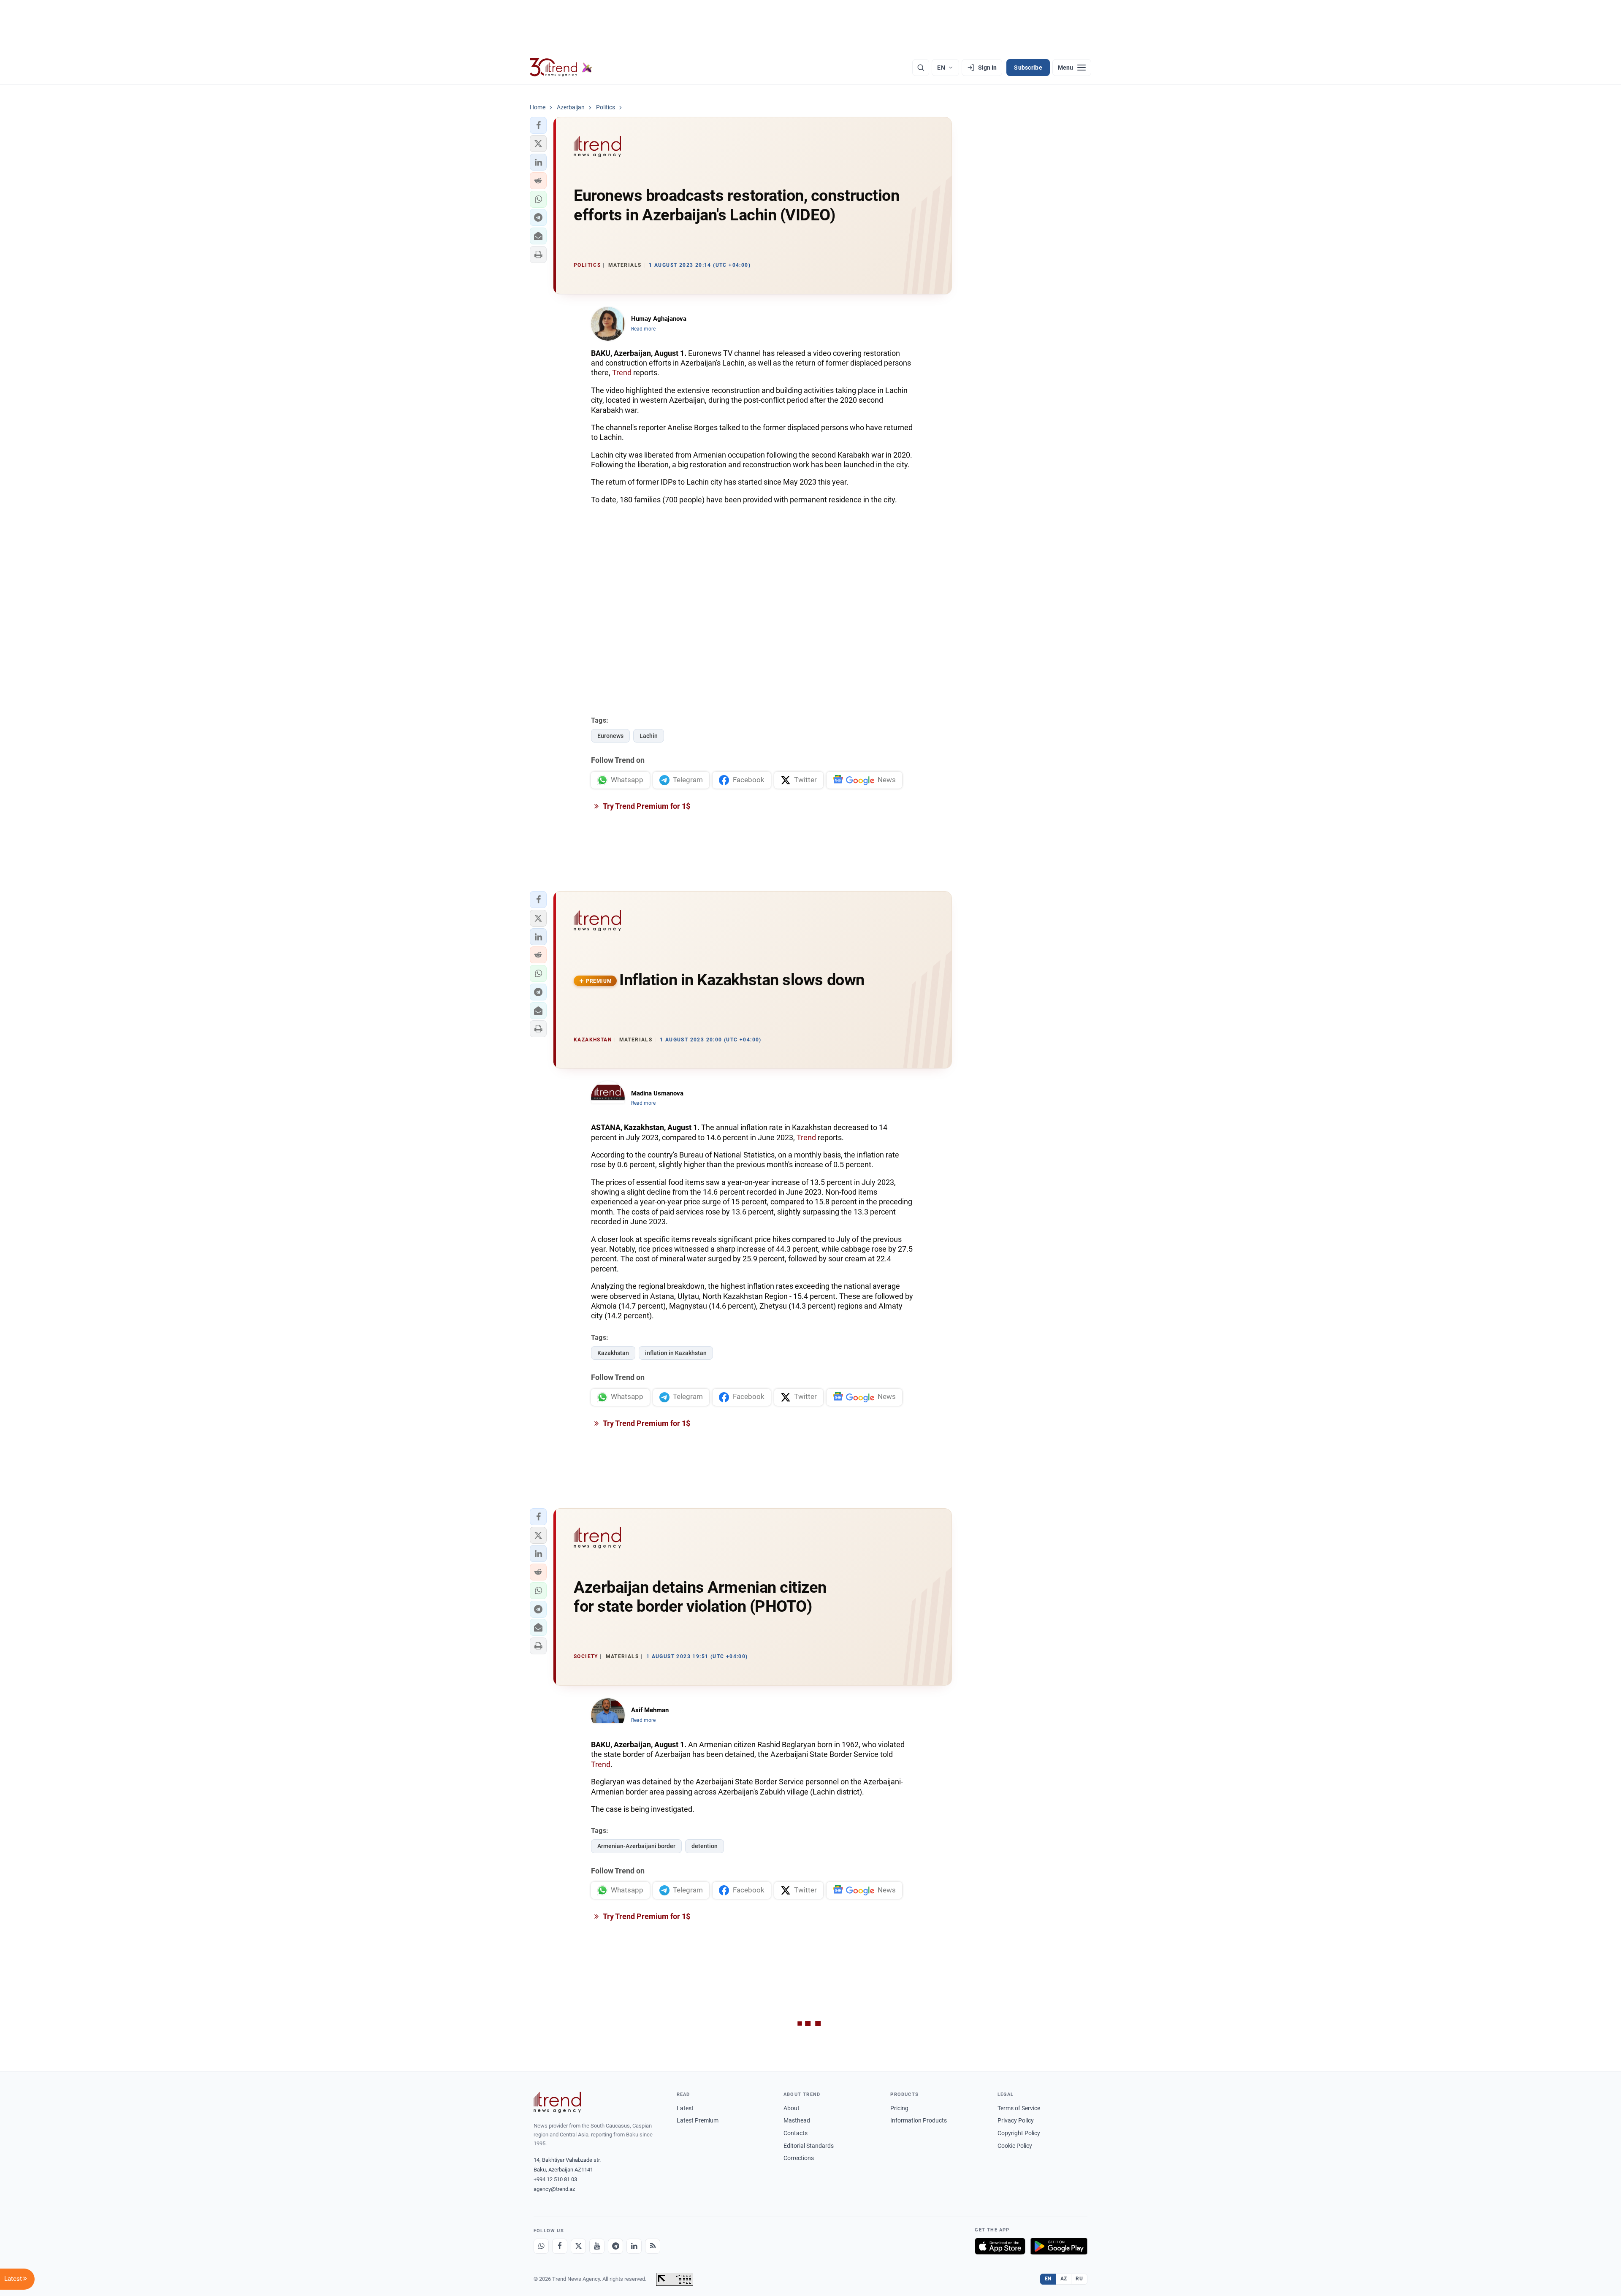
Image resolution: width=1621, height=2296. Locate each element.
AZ (1064, 2279)
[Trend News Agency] (557, 2102)
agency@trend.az (554, 2189)
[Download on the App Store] (1000, 2246)
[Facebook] (560, 2246)
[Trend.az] (561, 68)
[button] (538, 125)
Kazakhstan (613, 1353)
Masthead (797, 2120)
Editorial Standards (809, 2146)
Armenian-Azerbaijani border (636, 1846)
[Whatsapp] (541, 2246)
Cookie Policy (1015, 2146)
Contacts (796, 2133)
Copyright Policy (1019, 2133)
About (792, 2108)
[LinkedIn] (634, 2246)
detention (705, 1846)
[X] (578, 2246)
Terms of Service (1019, 2108)
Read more (643, 329)
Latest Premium (698, 2120)
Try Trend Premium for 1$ (646, 806)
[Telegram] (615, 2246)
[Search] (921, 68)
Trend (622, 373)
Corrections (799, 2158)
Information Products (919, 2120)
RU (1079, 2279)
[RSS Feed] (653, 2246)
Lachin (649, 736)
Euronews (610, 736)
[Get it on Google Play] (1059, 2246)
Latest (685, 2108)
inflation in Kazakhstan (676, 1353)
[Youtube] (597, 2246)
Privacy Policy (1016, 2120)
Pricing (899, 2108)
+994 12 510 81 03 (555, 2179)
